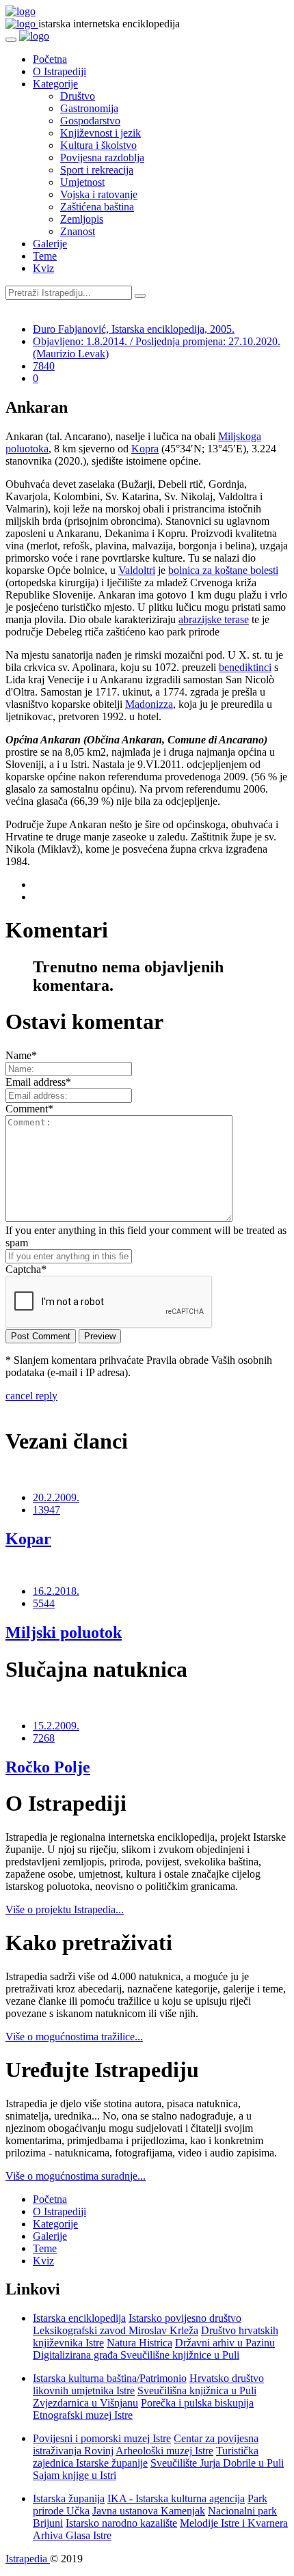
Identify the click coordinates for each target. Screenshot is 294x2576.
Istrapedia (28, 2559)
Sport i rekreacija (97, 170)
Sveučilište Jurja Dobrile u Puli (217, 2463)
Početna (50, 59)
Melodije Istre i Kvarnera (234, 2523)
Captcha (26, 1269)
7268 (44, 1738)
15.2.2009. (56, 1726)
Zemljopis (82, 219)
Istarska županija (69, 2498)
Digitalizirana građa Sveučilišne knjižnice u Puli (136, 2355)
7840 (44, 366)
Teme (45, 256)
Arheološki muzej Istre (164, 2451)
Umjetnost (82, 182)
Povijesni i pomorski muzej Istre (102, 2438)
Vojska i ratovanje (99, 194)
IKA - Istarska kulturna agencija (176, 2498)
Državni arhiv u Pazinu (225, 2343)
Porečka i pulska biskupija (197, 2403)
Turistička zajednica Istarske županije (146, 2457)
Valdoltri (137, 570)
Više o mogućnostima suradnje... (76, 2176)
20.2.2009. (56, 1497)
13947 (46, 1510)
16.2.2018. (56, 1591)
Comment (29, 1109)
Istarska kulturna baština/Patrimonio (110, 2378)
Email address (38, 1082)
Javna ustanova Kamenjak (149, 2511)
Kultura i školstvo (98, 145)
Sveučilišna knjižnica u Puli (197, 2390)
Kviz (43, 268)
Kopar (28, 1539)
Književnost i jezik (101, 133)
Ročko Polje (48, 1767)
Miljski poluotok (64, 1632)
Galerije (50, 244)
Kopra (145, 449)
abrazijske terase (214, 619)
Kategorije (55, 84)
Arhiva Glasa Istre (72, 2535)
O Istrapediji (59, 71)
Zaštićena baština (97, 207)
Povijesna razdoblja (102, 157)
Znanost (78, 231)
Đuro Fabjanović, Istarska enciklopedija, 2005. (134, 329)
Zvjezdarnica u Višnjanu (85, 2403)
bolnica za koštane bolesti (223, 570)
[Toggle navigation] (11, 40)
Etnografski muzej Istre (83, 2415)
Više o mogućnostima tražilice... (74, 2037)
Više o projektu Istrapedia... (65, 1909)
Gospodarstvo (90, 121)
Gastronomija (89, 108)
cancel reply (31, 1396)
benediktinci (245, 667)
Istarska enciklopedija (79, 2318)
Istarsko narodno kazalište (121, 2523)
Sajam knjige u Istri (75, 2475)
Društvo (78, 96)
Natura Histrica (139, 2343)
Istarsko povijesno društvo (185, 2318)
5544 (44, 1603)
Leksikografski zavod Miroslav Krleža (116, 2330)
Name (21, 1055)
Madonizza (149, 704)
